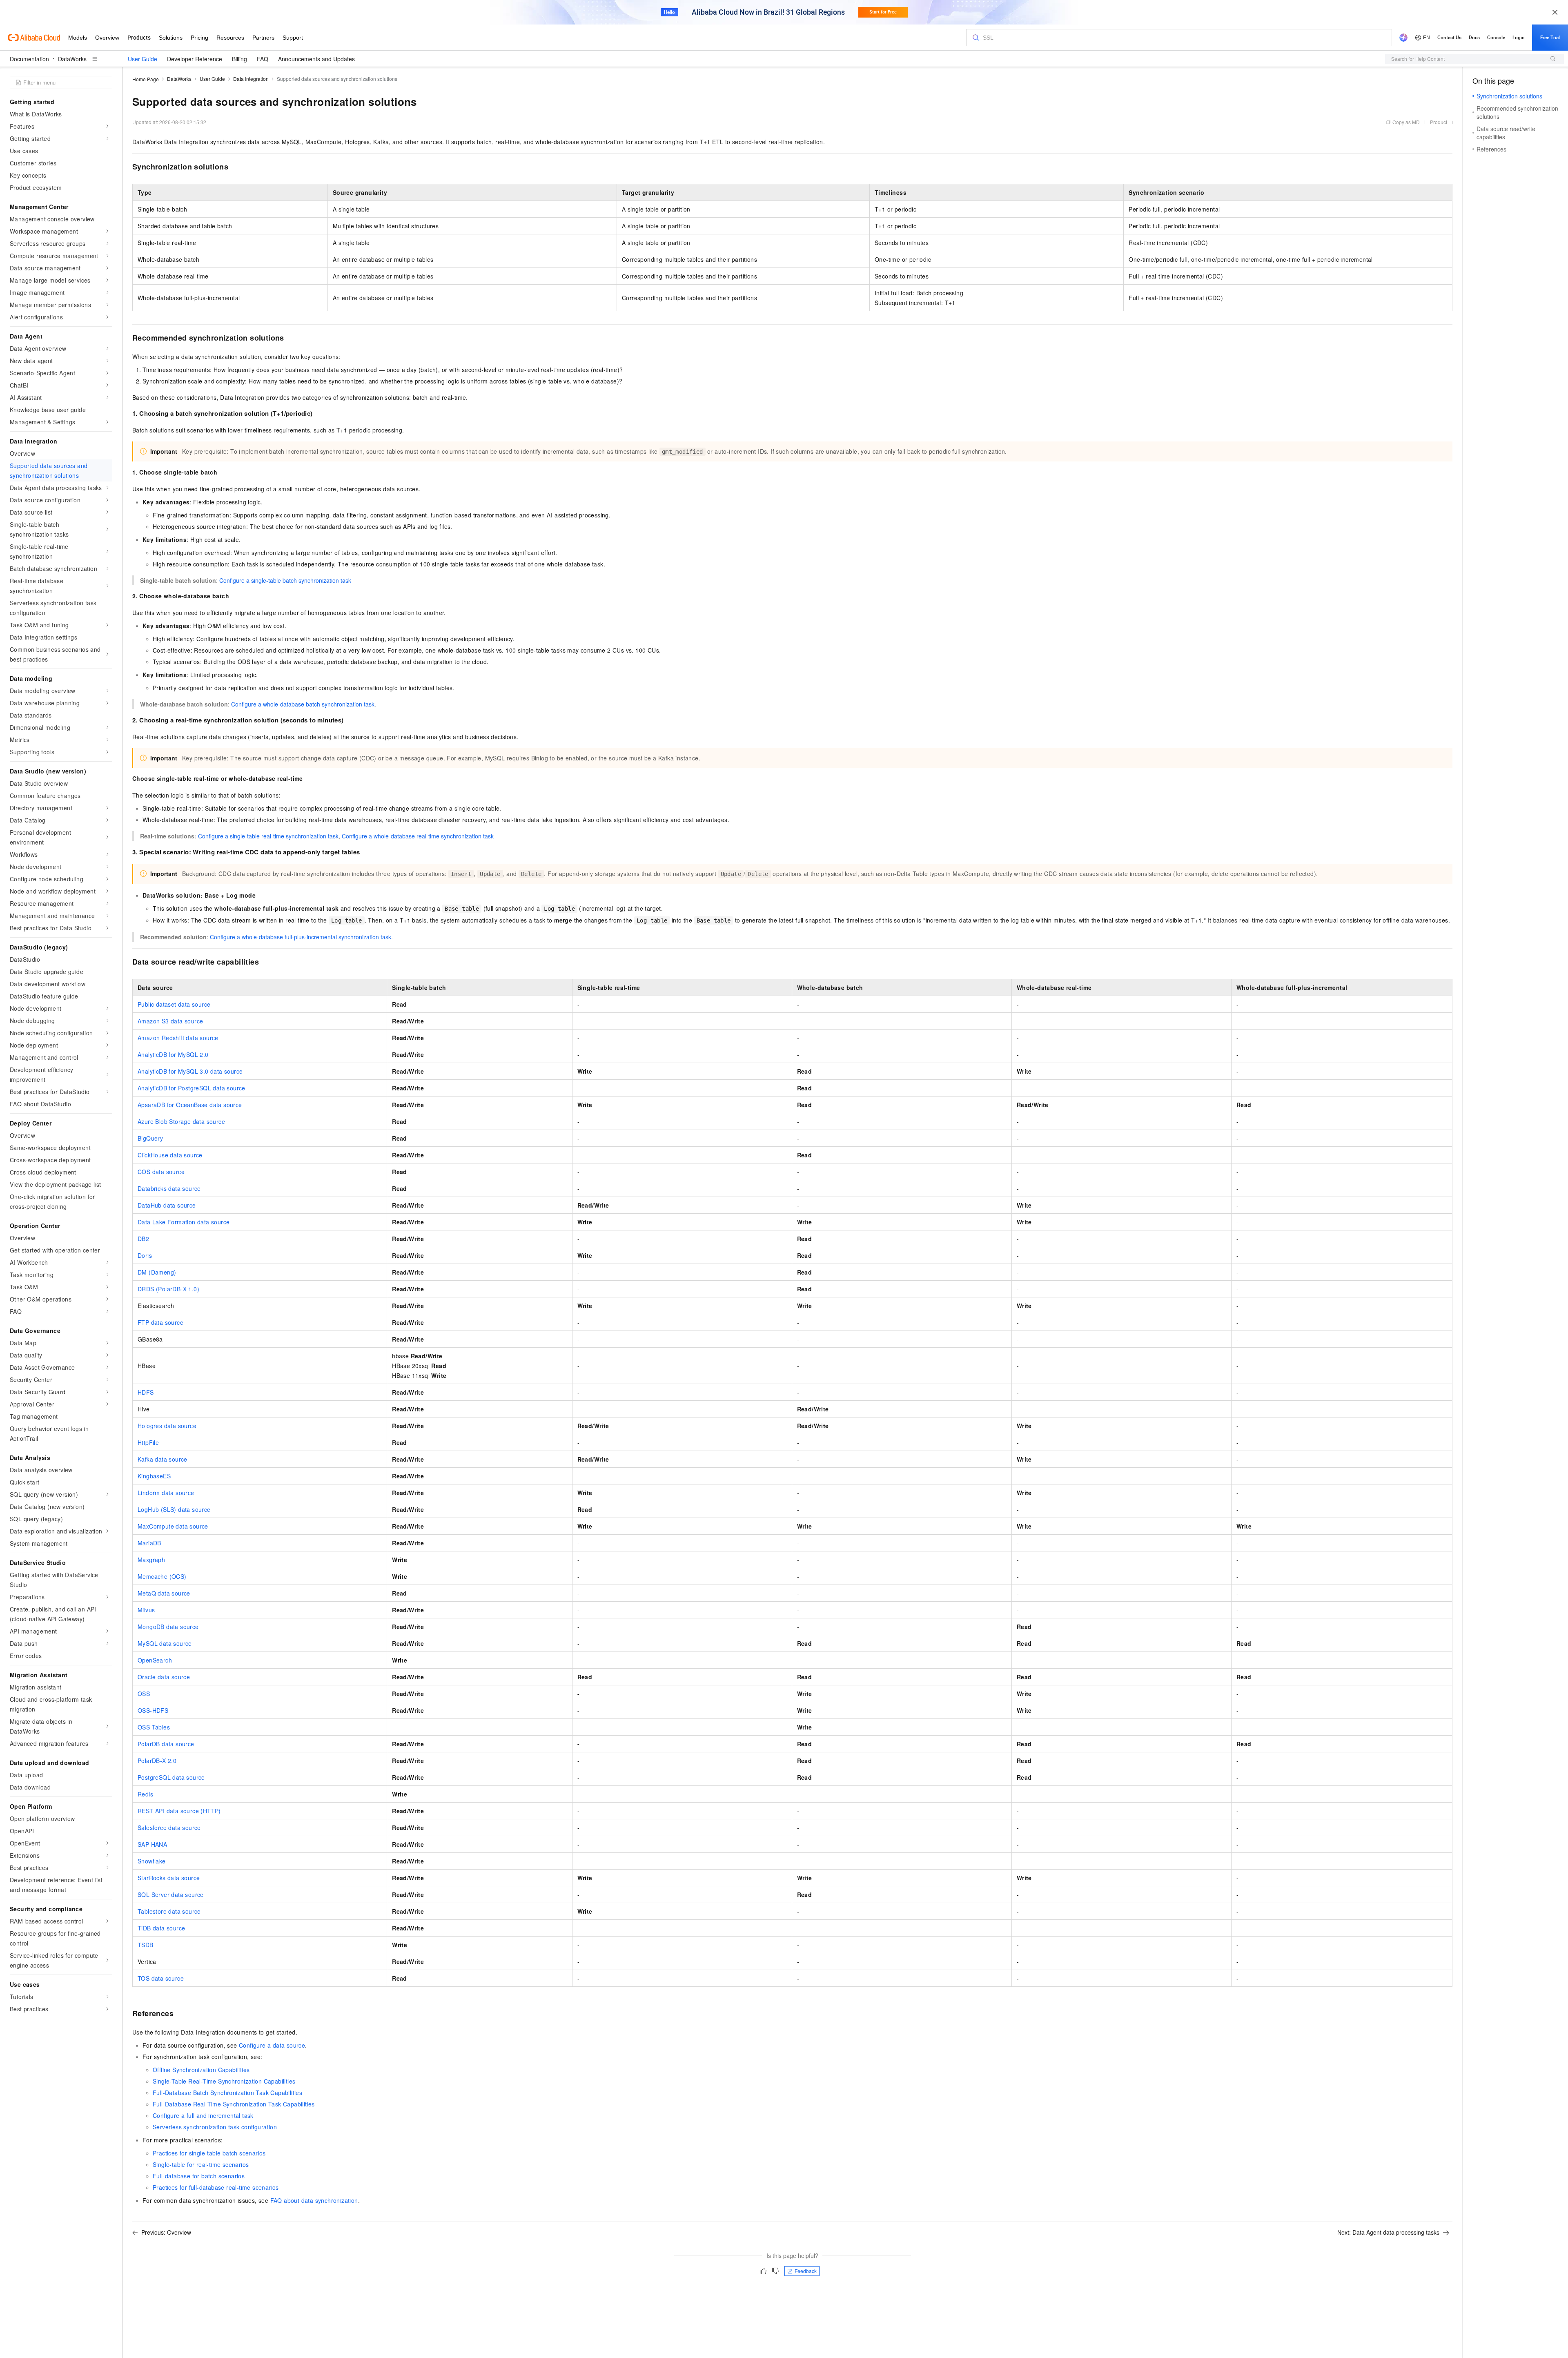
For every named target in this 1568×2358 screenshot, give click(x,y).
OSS (144, 1694)
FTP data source (160, 1322)
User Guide (143, 59)
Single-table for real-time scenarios (201, 2164)
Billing (239, 59)
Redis (145, 1794)
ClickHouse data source (170, 1155)
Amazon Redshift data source (178, 1038)
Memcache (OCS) (162, 1576)
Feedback (806, 2271)
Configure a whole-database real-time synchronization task (418, 836)
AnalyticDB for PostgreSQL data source (192, 1088)
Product (1439, 122)
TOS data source (161, 1978)
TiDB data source (161, 1928)
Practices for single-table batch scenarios (209, 2153)
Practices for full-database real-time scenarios (216, 2187)
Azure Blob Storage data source (181, 1121)
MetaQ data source (164, 1593)
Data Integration (251, 79)
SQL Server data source (171, 1894)
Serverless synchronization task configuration (215, 2127)
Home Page (146, 79)
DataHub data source (167, 1205)
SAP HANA (152, 1844)
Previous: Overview (166, 2232)
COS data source (161, 1172)
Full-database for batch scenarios (199, 2176)
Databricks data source (169, 1188)
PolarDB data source (166, 1744)
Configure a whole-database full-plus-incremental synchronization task (301, 937)
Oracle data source (164, 1677)
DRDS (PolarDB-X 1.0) (168, 1289)
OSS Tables (154, 1727)
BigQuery (150, 1138)
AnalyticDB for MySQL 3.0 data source (190, 1071)
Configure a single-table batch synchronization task (285, 580)
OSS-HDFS (153, 1710)
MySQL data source (165, 1643)
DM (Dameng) (157, 1272)
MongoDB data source (168, 1627)
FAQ (263, 59)
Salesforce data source (169, 1828)
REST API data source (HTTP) (179, 1811)
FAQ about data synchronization (314, 2200)
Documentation (29, 59)
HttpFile (148, 1442)
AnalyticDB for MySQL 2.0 (173, 1054)
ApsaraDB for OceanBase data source (190, 1105)
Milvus (146, 1610)
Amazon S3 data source (170, 1021)
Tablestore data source (169, 1911)
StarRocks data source (169, 1878)
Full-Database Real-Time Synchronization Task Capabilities (234, 2104)
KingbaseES (154, 1476)
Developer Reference (195, 59)
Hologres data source (167, 1426)
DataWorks (72, 59)
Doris (145, 1255)
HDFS (146, 1392)
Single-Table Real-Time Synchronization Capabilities (224, 2081)
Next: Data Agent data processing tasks (1388, 2232)
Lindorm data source (166, 1493)
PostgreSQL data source (171, 1777)
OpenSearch (155, 1660)
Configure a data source (272, 2045)
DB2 (143, 1239)
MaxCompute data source (173, 1526)
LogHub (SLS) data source (174, 1509)
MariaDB (149, 1543)
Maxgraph (151, 1560)
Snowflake (152, 1861)
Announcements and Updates (316, 59)
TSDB (146, 1945)
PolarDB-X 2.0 (157, 1761)
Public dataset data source (174, 1004)
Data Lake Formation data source (184, 1222)
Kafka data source (163, 1459)
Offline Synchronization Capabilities (201, 2070)
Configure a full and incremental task (203, 2115)
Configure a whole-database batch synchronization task (303, 704)
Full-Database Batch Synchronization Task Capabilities (227, 2093)
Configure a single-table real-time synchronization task (268, 836)
